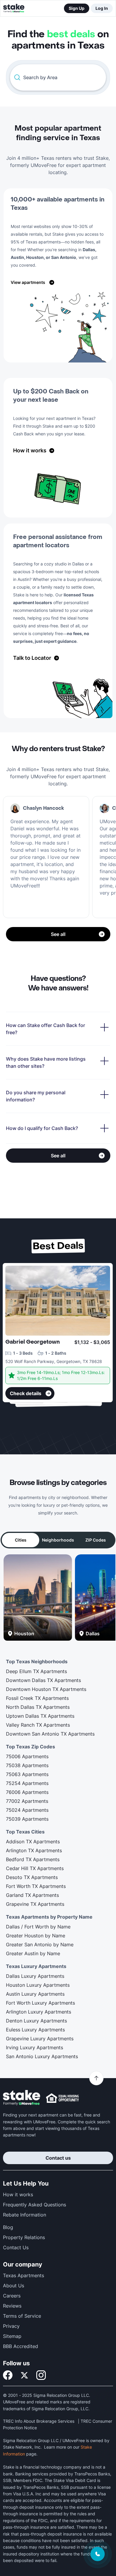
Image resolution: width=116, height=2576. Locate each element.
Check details (26, 1393)
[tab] (21, 1540)
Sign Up (77, 8)
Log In (102, 8)
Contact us (58, 2158)
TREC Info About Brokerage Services (39, 2421)
